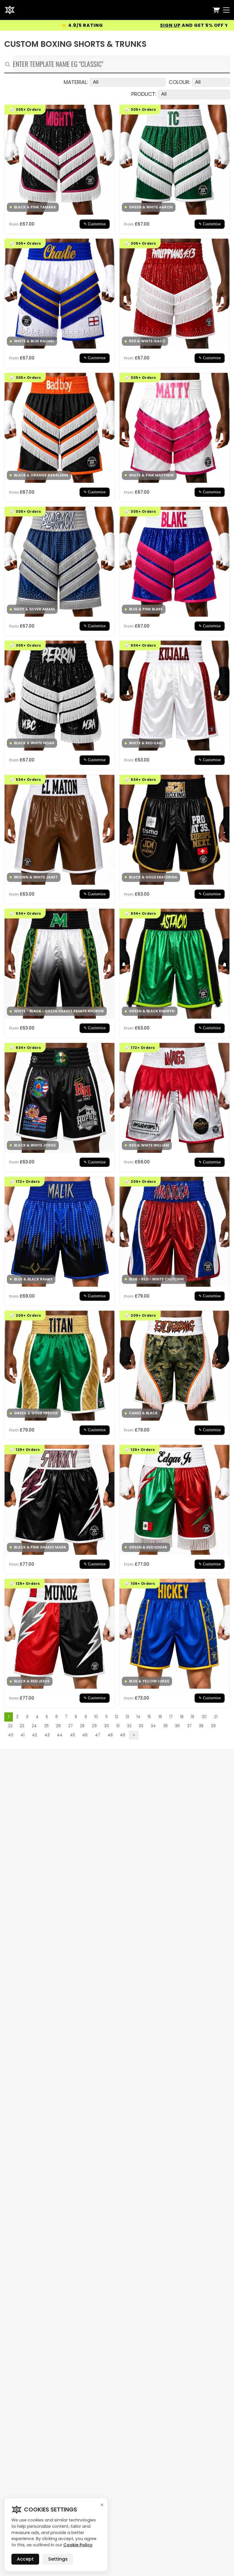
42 (35, 1735)
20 (204, 1717)
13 (127, 1717)
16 (160, 1717)
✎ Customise (95, 224)
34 (153, 1726)
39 (213, 1726)
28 (82, 1726)
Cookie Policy (78, 2545)
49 (123, 1735)
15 (149, 1717)
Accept (25, 2559)
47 (98, 1735)
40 (11, 1735)
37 (189, 1726)
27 (70, 1726)
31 (118, 1726)
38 (201, 1726)
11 (106, 1717)
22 (10, 1726)
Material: (76, 82)
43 (47, 1735)
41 (23, 1735)
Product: (144, 94)
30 (107, 1726)
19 (192, 1717)
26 (58, 1726)
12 (116, 1717)
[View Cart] (216, 10)
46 (85, 1735)
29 (94, 1726)
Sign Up (80, 25)
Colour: (179, 82)
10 (96, 1717)
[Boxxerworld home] (10, 10)
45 (72, 1735)
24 (34, 1726)
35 (166, 1726)
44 (60, 1735)
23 (22, 1726)
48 (110, 1735)
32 (129, 1726)
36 (177, 1726)
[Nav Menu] (226, 10)
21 (216, 1717)
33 (141, 1726)
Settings (58, 2559)
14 (138, 1717)
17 (171, 1717)
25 (47, 1726)
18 (182, 1717)
